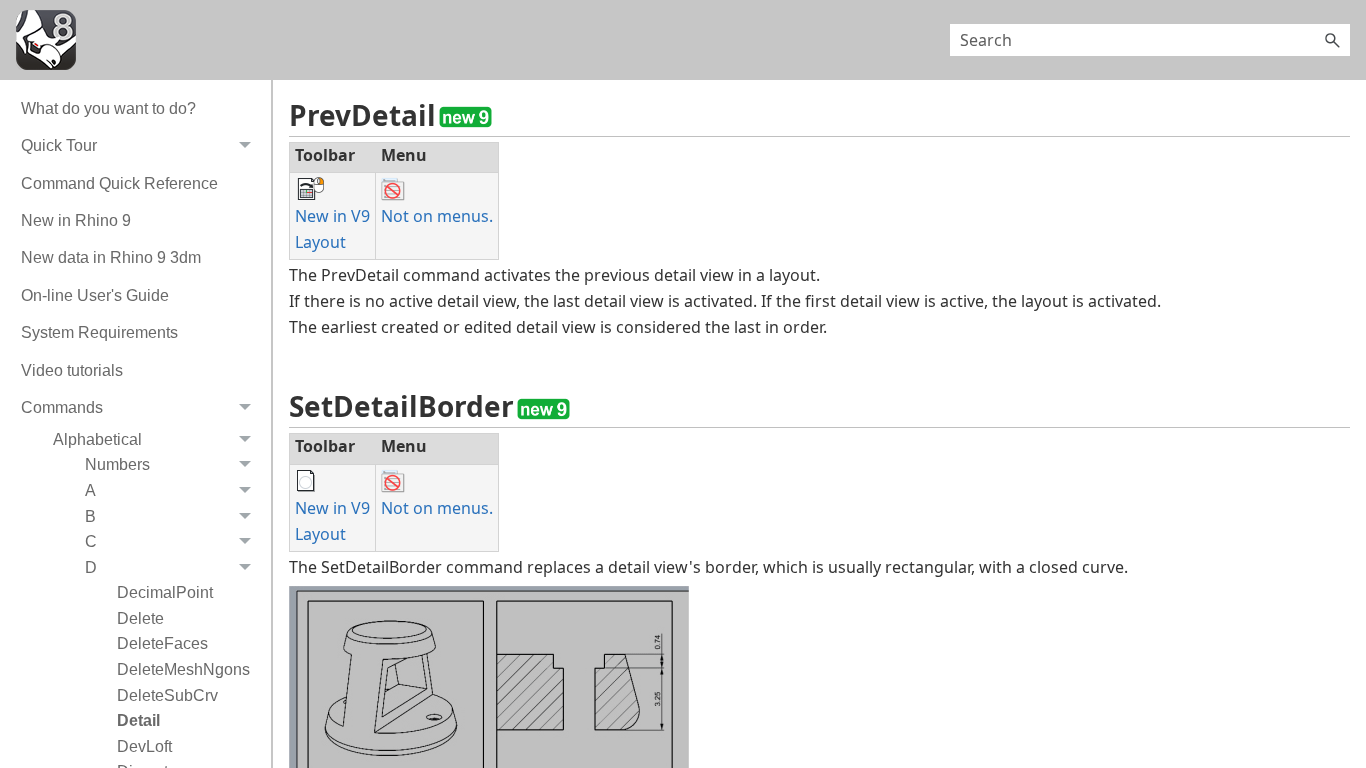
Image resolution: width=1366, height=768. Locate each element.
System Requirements (99, 332)
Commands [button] (62, 407)
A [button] (90, 490)
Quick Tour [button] (59, 145)
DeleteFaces (162, 643)
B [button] (90, 516)
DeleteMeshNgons (183, 669)
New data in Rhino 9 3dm (111, 257)
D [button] (91, 567)
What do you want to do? (108, 108)
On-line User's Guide (95, 295)
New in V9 (332, 216)
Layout (320, 242)
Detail (138, 720)
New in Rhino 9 (76, 220)
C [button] (91, 541)
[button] (1332, 40)
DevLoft (144, 746)
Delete (140, 618)
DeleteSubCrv (167, 695)
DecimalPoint (165, 592)
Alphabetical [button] (97, 439)
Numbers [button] (117, 464)
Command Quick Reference (119, 183)
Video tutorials (72, 370)
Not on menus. (437, 216)
